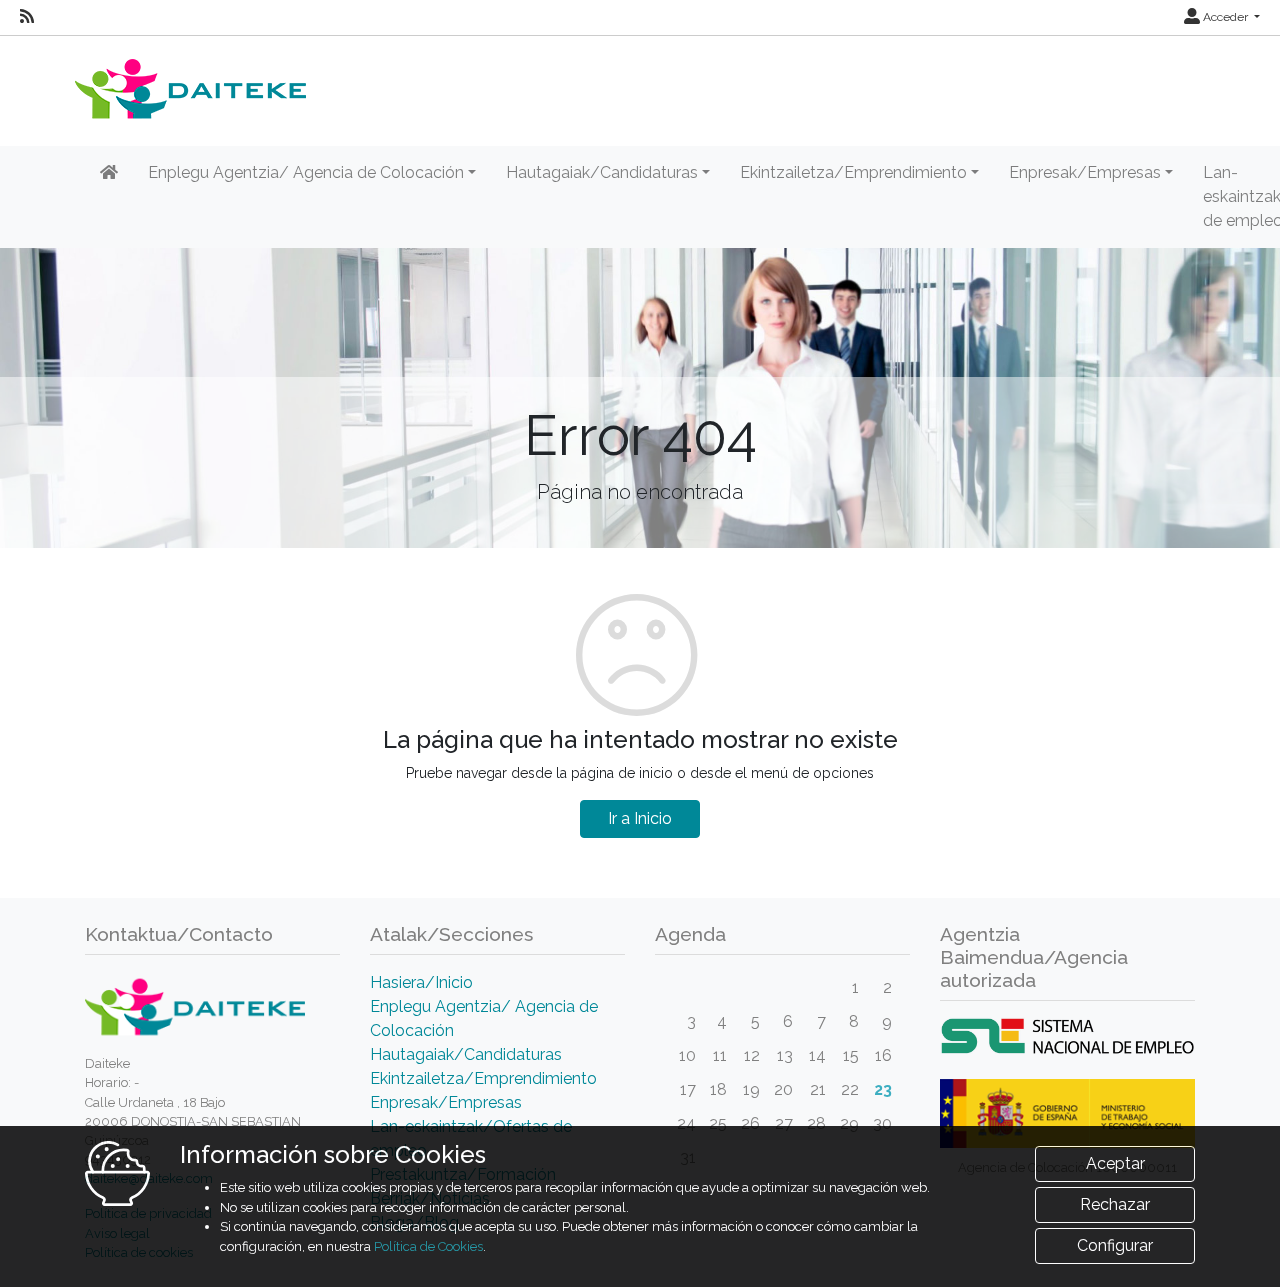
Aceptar (1115, 1163)
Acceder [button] (1225, 17)
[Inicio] (109, 173)
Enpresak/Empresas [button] (1085, 172)
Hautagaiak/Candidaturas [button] (602, 172)
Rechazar (1115, 1204)
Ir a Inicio (640, 818)
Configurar (1115, 1245)
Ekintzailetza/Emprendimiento (483, 1078)
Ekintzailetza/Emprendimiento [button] (853, 172)
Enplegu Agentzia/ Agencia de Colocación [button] (306, 172)
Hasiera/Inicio (421, 982)
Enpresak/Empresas (446, 1102)
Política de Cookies (428, 1246)
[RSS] (27, 17)
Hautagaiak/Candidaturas (466, 1054)
